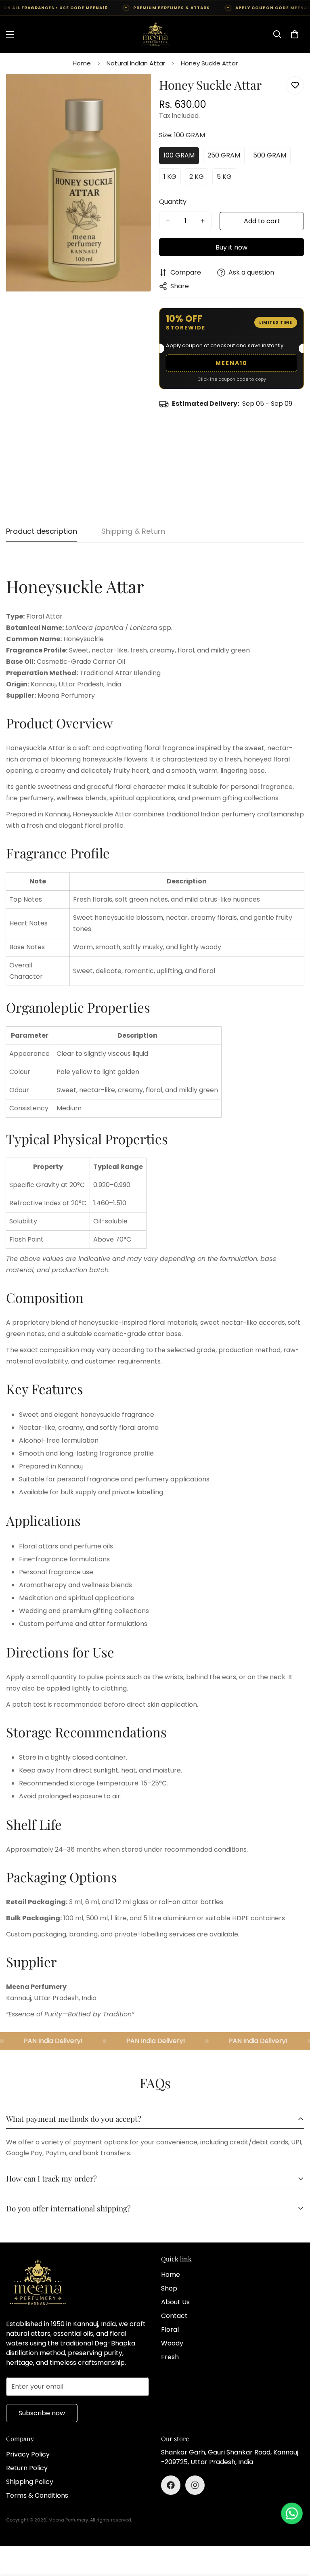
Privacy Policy (28, 2454)
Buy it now (231, 247)
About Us (175, 2302)
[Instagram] (195, 2485)
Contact (174, 2316)
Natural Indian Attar (136, 63)
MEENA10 (231, 363)
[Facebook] (171, 2485)
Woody (172, 2343)
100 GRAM (181, 157)
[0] (295, 34)
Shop (169, 2288)
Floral (170, 2330)
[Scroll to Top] (294, 2532)
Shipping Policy (30, 2482)
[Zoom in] (138, 91)
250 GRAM (226, 157)
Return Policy (27, 2468)
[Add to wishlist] (295, 85)
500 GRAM (272, 157)
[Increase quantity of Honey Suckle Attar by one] (203, 221)
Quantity (173, 202)
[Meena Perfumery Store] (155, 34)
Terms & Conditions (37, 2495)
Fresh (170, 2357)
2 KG (199, 179)
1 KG (172, 179)
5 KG (226, 179)
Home (82, 63)
